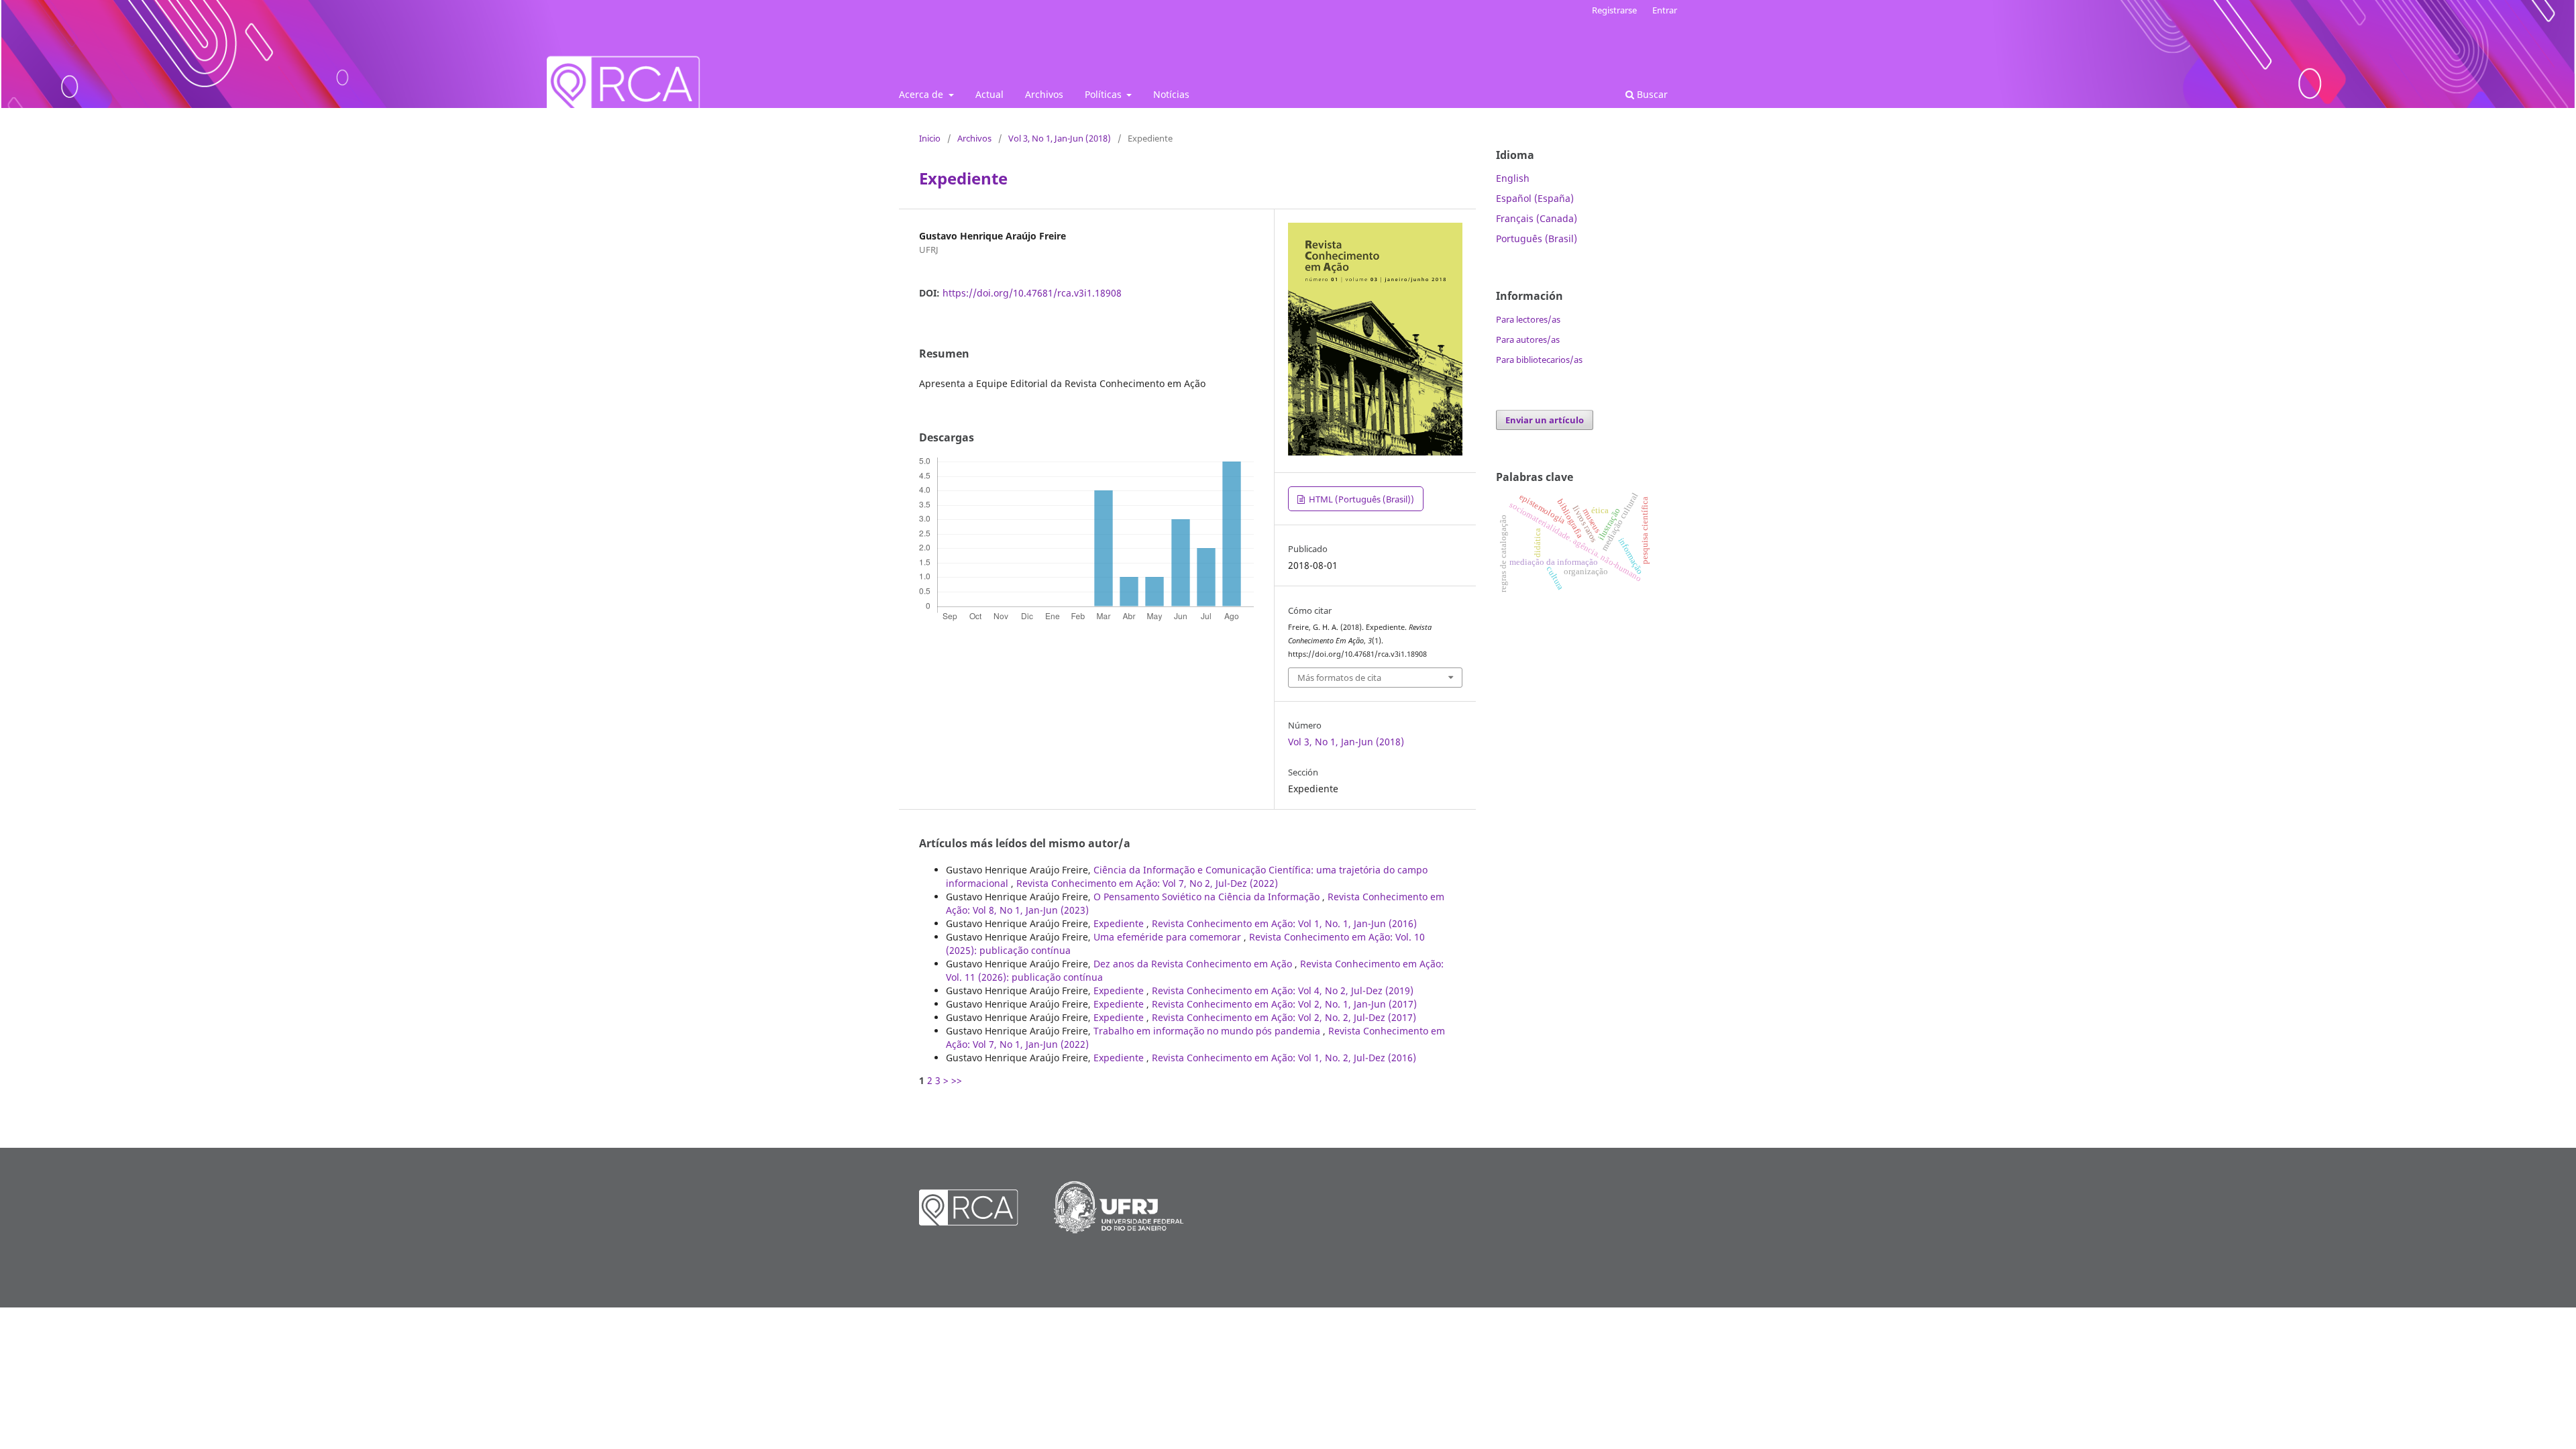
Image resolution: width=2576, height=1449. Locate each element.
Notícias (1171, 94)
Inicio (930, 138)
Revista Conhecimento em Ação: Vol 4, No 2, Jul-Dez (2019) (1283, 990)
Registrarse (1614, 10)
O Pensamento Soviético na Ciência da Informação (1208, 897)
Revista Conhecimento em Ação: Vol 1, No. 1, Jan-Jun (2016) (1284, 923)
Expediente (1120, 923)
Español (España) (1535, 198)
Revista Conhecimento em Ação (968, 54)
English (1513, 178)
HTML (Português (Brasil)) (1360, 499)
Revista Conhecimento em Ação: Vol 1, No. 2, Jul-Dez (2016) (1284, 1058)
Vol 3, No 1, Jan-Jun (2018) (1060, 138)
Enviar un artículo (1545, 420)
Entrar (1665, 10)
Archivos (1044, 94)
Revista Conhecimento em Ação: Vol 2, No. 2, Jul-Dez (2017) (1284, 1017)
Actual (989, 94)
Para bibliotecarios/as (1539, 360)
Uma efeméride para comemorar (1169, 937)
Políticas (1105, 94)
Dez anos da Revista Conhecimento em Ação (1194, 964)
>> (957, 1080)
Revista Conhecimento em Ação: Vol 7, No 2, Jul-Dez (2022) (1147, 883)
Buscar (1651, 94)
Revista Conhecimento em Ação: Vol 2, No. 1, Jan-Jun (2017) (1284, 1004)
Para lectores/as (1528, 319)
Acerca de (922, 94)
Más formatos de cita (1339, 678)
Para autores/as (1528, 339)
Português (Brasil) (1537, 238)
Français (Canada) (1537, 218)
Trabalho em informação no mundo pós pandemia (1208, 1031)
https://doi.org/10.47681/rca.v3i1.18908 (1032, 293)
